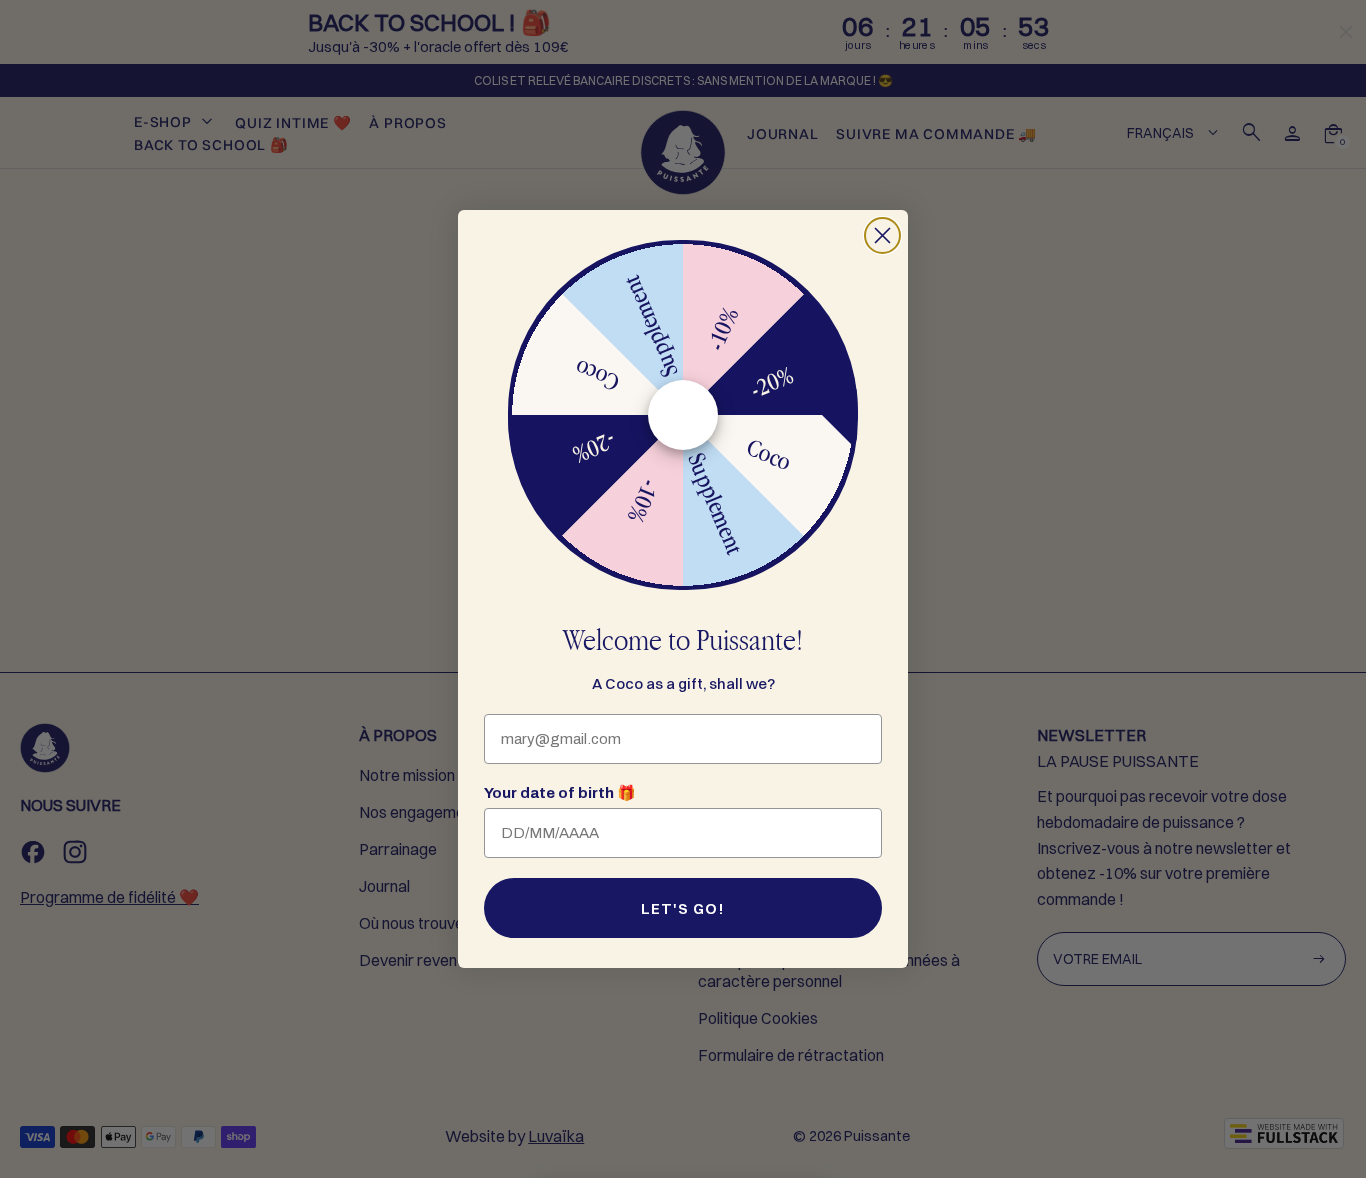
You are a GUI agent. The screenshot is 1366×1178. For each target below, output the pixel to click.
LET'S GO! (683, 908)
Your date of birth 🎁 (560, 793)
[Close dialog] (882, 235)
